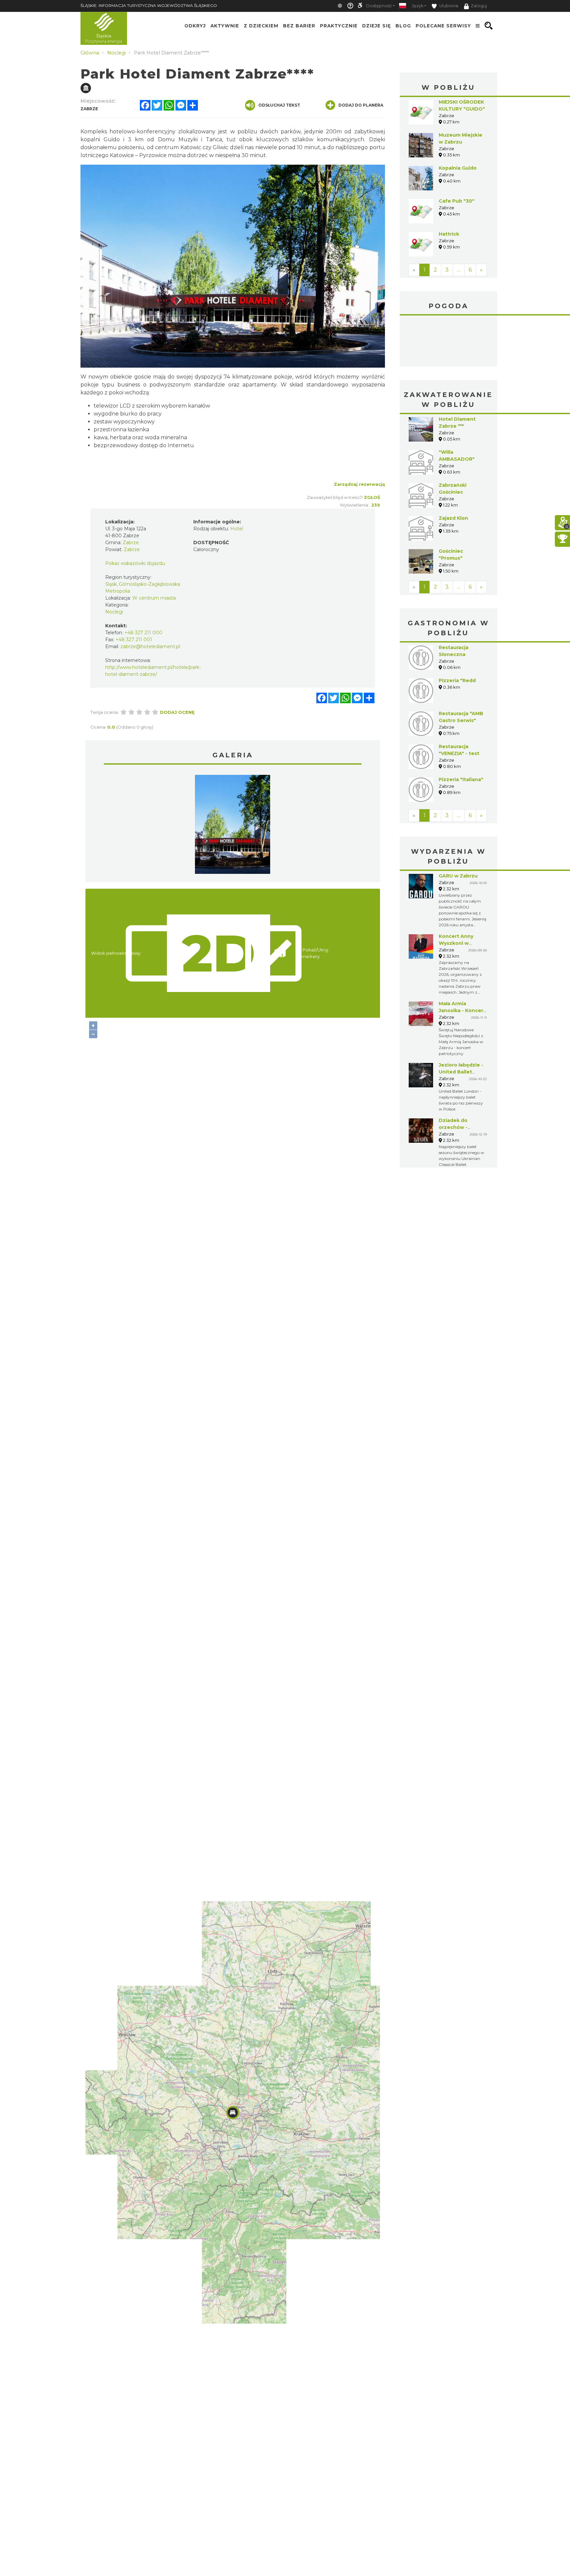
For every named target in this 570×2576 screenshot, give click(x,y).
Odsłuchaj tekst (279, 105)
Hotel (237, 529)
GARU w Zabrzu (458, 876)
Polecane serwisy (443, 26)
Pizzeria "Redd (457, 680)
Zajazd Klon (453, 518)
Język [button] (417, 6)
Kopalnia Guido (458, 168)
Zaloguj (479, 6)
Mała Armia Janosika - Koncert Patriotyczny (462, 1010)
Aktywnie (225, 26)
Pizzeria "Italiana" (461, 779)
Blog (403, 26)
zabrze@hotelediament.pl (150, 646)
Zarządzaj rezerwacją (359, 484)
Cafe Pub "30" (457, 201)
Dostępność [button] (379, 6)
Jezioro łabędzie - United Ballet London (461, 1072)
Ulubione (448, 6)
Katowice (448, 342)
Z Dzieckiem (261, 26)
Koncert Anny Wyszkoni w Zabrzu (456, 943)
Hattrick (449, 234)
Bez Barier (299, 26)
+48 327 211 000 (143, 633)
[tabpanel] (233, 826)
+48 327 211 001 (134, 640)
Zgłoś (372, 497)
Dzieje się (377, 26)
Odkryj (195, 26)
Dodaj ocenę (177, 712)
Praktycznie (339, 26)
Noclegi (114, 612)
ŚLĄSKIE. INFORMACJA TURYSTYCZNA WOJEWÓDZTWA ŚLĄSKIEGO (149, 5)
